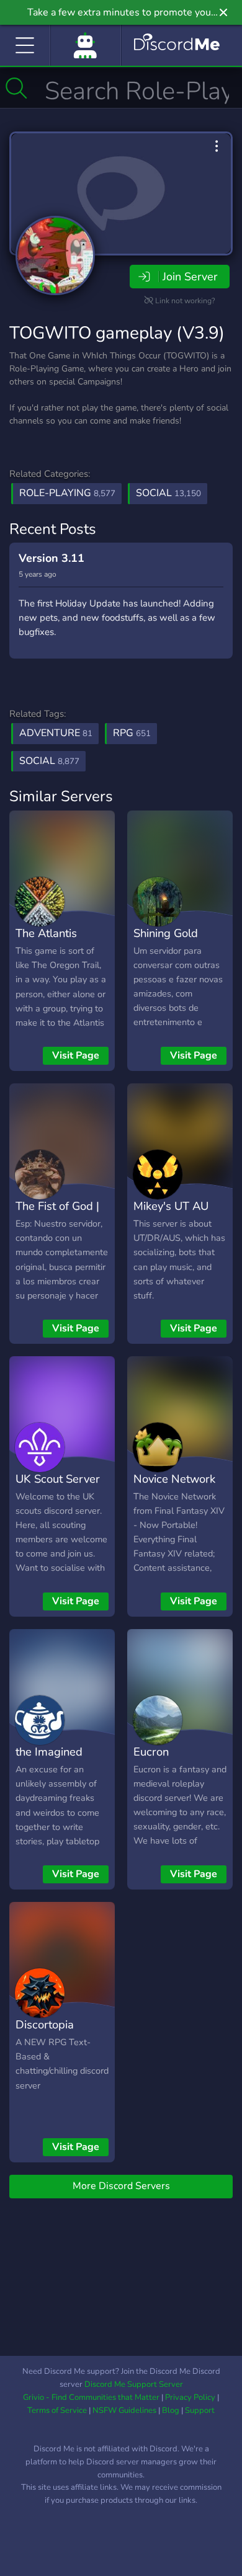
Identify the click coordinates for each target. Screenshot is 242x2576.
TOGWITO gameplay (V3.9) (117, 333)
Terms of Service (57, 2410)
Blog (171, 2410)
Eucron (151, 1752)
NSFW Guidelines (124, 2410)
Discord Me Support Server (134, 2384)
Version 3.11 (52, 558)
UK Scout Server (58, 1479)
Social (168, 493)
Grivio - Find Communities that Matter (91, 2397)
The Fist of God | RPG (57, 1215)
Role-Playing (67, 493)
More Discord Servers (121, 2186)
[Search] (16, 88)
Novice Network (174, 1479)
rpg (132, 733)
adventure (56, 733)
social (49, 761)
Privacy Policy (190, 2397)
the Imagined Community (49, 1761)
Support (200, 2410)
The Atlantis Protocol (46, 942)
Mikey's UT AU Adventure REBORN (171, 1224)
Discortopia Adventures (45, 2033)
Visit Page (76, 1055)
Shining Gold (166, 933)
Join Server (190, 277)
